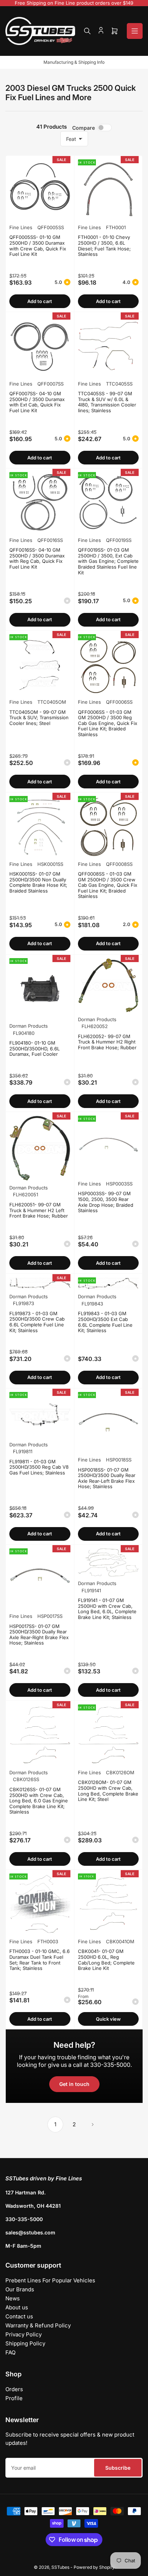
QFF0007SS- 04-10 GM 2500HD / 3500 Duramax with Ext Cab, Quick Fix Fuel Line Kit (37, 402)
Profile (14, 2398)
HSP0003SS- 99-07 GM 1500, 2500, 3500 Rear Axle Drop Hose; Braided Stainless (106, 1202)
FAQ (10, 2352)
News (13, 2298)
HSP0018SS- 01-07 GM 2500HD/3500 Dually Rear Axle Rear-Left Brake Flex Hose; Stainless (107, 1478)
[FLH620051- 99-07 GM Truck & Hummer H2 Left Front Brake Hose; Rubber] (40, 1148)
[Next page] (93, 2125)
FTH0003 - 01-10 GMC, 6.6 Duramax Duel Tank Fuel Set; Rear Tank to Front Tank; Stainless (40, 1960)
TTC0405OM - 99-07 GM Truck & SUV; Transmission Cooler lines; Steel (39, 718)
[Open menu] (135, 31)
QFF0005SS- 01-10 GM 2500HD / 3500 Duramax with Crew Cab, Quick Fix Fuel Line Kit (38, 246)
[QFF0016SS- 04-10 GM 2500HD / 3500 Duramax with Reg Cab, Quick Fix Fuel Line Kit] (40, 503)
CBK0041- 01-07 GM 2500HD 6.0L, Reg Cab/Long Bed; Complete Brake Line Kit (106, 1960)
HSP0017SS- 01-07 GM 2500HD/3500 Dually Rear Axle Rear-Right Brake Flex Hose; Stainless (39, 1635)
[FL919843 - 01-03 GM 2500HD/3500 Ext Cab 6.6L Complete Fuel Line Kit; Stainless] (108, 1283)
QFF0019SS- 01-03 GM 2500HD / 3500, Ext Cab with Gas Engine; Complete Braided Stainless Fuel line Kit (108, 561)
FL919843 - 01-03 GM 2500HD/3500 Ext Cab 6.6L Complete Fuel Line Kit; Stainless (105, 1322)
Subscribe (118, 2468)
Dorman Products (29, 1026)
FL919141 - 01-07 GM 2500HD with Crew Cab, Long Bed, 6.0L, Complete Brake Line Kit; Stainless (107, 1609)
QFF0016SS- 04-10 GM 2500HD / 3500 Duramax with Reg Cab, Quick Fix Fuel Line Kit (37, 558)
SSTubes (60, 2567)
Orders (14, 2389)
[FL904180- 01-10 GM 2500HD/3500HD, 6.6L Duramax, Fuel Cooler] (40, 989)
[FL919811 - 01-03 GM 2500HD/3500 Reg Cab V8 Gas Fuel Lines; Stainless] (40, 1415)
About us (17, 2307)
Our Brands (20, 2289)
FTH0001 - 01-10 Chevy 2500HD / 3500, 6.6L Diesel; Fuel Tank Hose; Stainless (104, 246)
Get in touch (74, 2084)
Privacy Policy (24, 2334)
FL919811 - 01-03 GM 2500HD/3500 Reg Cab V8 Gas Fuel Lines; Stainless (39, 1467)
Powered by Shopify (94, 2567)
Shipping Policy (25, 2343)
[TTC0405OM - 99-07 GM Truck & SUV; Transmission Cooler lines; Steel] (40, 665)
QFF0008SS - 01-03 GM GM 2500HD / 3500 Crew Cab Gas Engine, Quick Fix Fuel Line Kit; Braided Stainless (108, 885)
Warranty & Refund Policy (38, 2325)
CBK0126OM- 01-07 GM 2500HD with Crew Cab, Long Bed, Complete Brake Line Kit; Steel (108, 1791)
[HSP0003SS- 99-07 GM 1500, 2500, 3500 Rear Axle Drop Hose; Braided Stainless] (108, 1146)
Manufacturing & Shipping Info (74, 62)
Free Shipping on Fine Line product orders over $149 (74, 3)
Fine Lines (21, 227)
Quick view (108, 2019)
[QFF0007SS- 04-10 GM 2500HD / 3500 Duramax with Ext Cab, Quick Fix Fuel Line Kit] (40, 346)
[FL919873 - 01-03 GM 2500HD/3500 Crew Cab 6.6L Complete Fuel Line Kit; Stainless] (40, 1283)
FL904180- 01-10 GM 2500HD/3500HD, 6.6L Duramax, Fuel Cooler (34, 1048)
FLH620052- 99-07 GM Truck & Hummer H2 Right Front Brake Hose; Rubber (107, 1042)
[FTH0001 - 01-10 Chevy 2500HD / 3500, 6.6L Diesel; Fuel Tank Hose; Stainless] (108, 190)
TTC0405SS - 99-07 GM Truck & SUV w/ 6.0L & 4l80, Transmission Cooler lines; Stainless (107, 402)
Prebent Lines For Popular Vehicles (50, 2280)
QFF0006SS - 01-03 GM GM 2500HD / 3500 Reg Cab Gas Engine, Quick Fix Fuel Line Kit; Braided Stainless (108, 723)
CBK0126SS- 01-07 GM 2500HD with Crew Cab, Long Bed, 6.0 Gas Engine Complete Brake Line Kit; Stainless (39, 1801)
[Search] (87, 31)
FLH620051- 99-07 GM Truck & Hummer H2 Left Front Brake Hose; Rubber (39, 1210)
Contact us (19, 2316)
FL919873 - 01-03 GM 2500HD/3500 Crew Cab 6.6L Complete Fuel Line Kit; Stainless (37, 1322)
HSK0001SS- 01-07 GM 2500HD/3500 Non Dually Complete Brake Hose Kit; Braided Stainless (38, 882)
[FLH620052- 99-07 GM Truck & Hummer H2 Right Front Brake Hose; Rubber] (108, 985)
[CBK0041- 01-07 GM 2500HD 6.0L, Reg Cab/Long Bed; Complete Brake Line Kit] (108, 1904)
